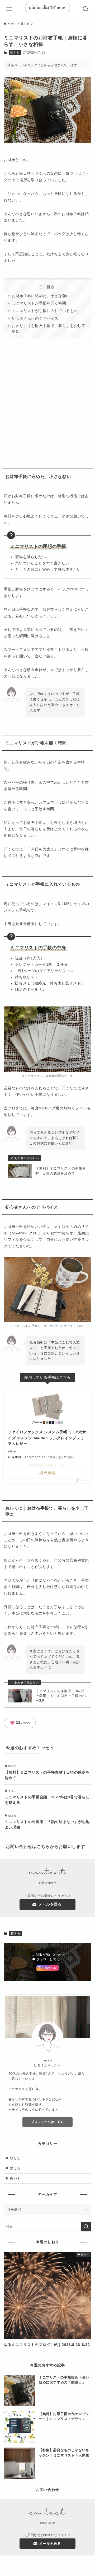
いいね (20, 1723)
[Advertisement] (47, 402)
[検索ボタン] (86, 9)
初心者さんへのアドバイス (35, 318)
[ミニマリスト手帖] (47, 9)
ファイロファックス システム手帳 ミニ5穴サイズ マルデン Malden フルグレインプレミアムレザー (47, 1438)
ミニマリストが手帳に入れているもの (45, 311)
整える (15, 53)
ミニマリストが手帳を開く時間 (39, 303)
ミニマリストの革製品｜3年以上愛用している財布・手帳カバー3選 (61, 1696)
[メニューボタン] (9, 9)
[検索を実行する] (86, 2227)
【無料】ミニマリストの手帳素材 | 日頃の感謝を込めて (61, 1171)
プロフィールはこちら (47, 2122)
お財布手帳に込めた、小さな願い (41, 296)
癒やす (15, 2178)
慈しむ (15, 2158)
